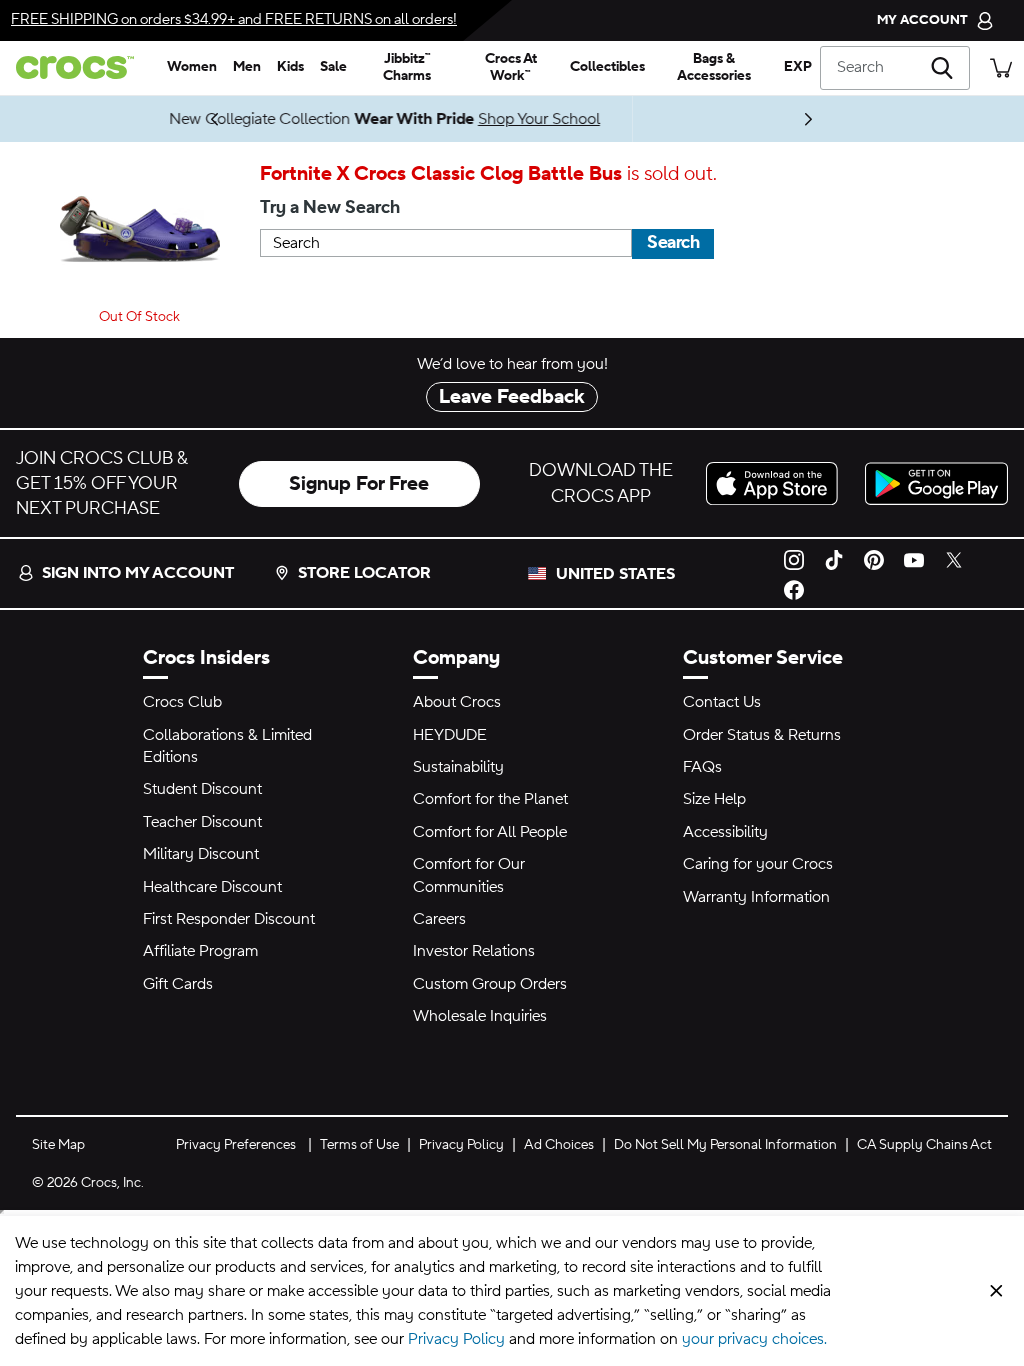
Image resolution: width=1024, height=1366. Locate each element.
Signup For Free (359, 484)
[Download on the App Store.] (777, 483)
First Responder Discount (229, 919)
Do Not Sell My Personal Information (725, 1145)
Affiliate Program (200, 951)
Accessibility (725, 832)
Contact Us (722, 702)
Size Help (714, 799)
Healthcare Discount (212, 887)
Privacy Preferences (236, 1145)
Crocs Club (182, 702)
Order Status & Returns (762, 735)
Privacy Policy (461, 1145)
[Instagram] (794, 558)
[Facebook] (794, 589)
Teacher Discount (202, 822)
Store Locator (364, 573)
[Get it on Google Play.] (936, 483)
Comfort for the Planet (490, 799)
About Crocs (457, 702)
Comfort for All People (490, 832)
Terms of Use (359, 1145)
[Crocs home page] (79, 67)
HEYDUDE (450, 735)
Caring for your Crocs (758, 864)
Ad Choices (559, 1145)
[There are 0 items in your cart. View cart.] (1001, 67)
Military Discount (201, 854)
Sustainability (458, 767)
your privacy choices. (754, 1339)
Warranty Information (756, 897)
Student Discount (202, 789)
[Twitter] (954, 558)
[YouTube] (914, 558)
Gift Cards (178, 984)
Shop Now (318, 119)
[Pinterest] (874, 558)
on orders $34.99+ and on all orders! (234, 19)
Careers (439, 919)
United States (615, 574)
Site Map (58, 1145)
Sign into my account (138, 573)
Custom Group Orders (490, 984)
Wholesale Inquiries (480, 1016)
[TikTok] (834, 558)
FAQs (702, 767)
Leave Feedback (512, 397)
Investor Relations (474, 951)
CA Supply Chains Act (924, 1145)
